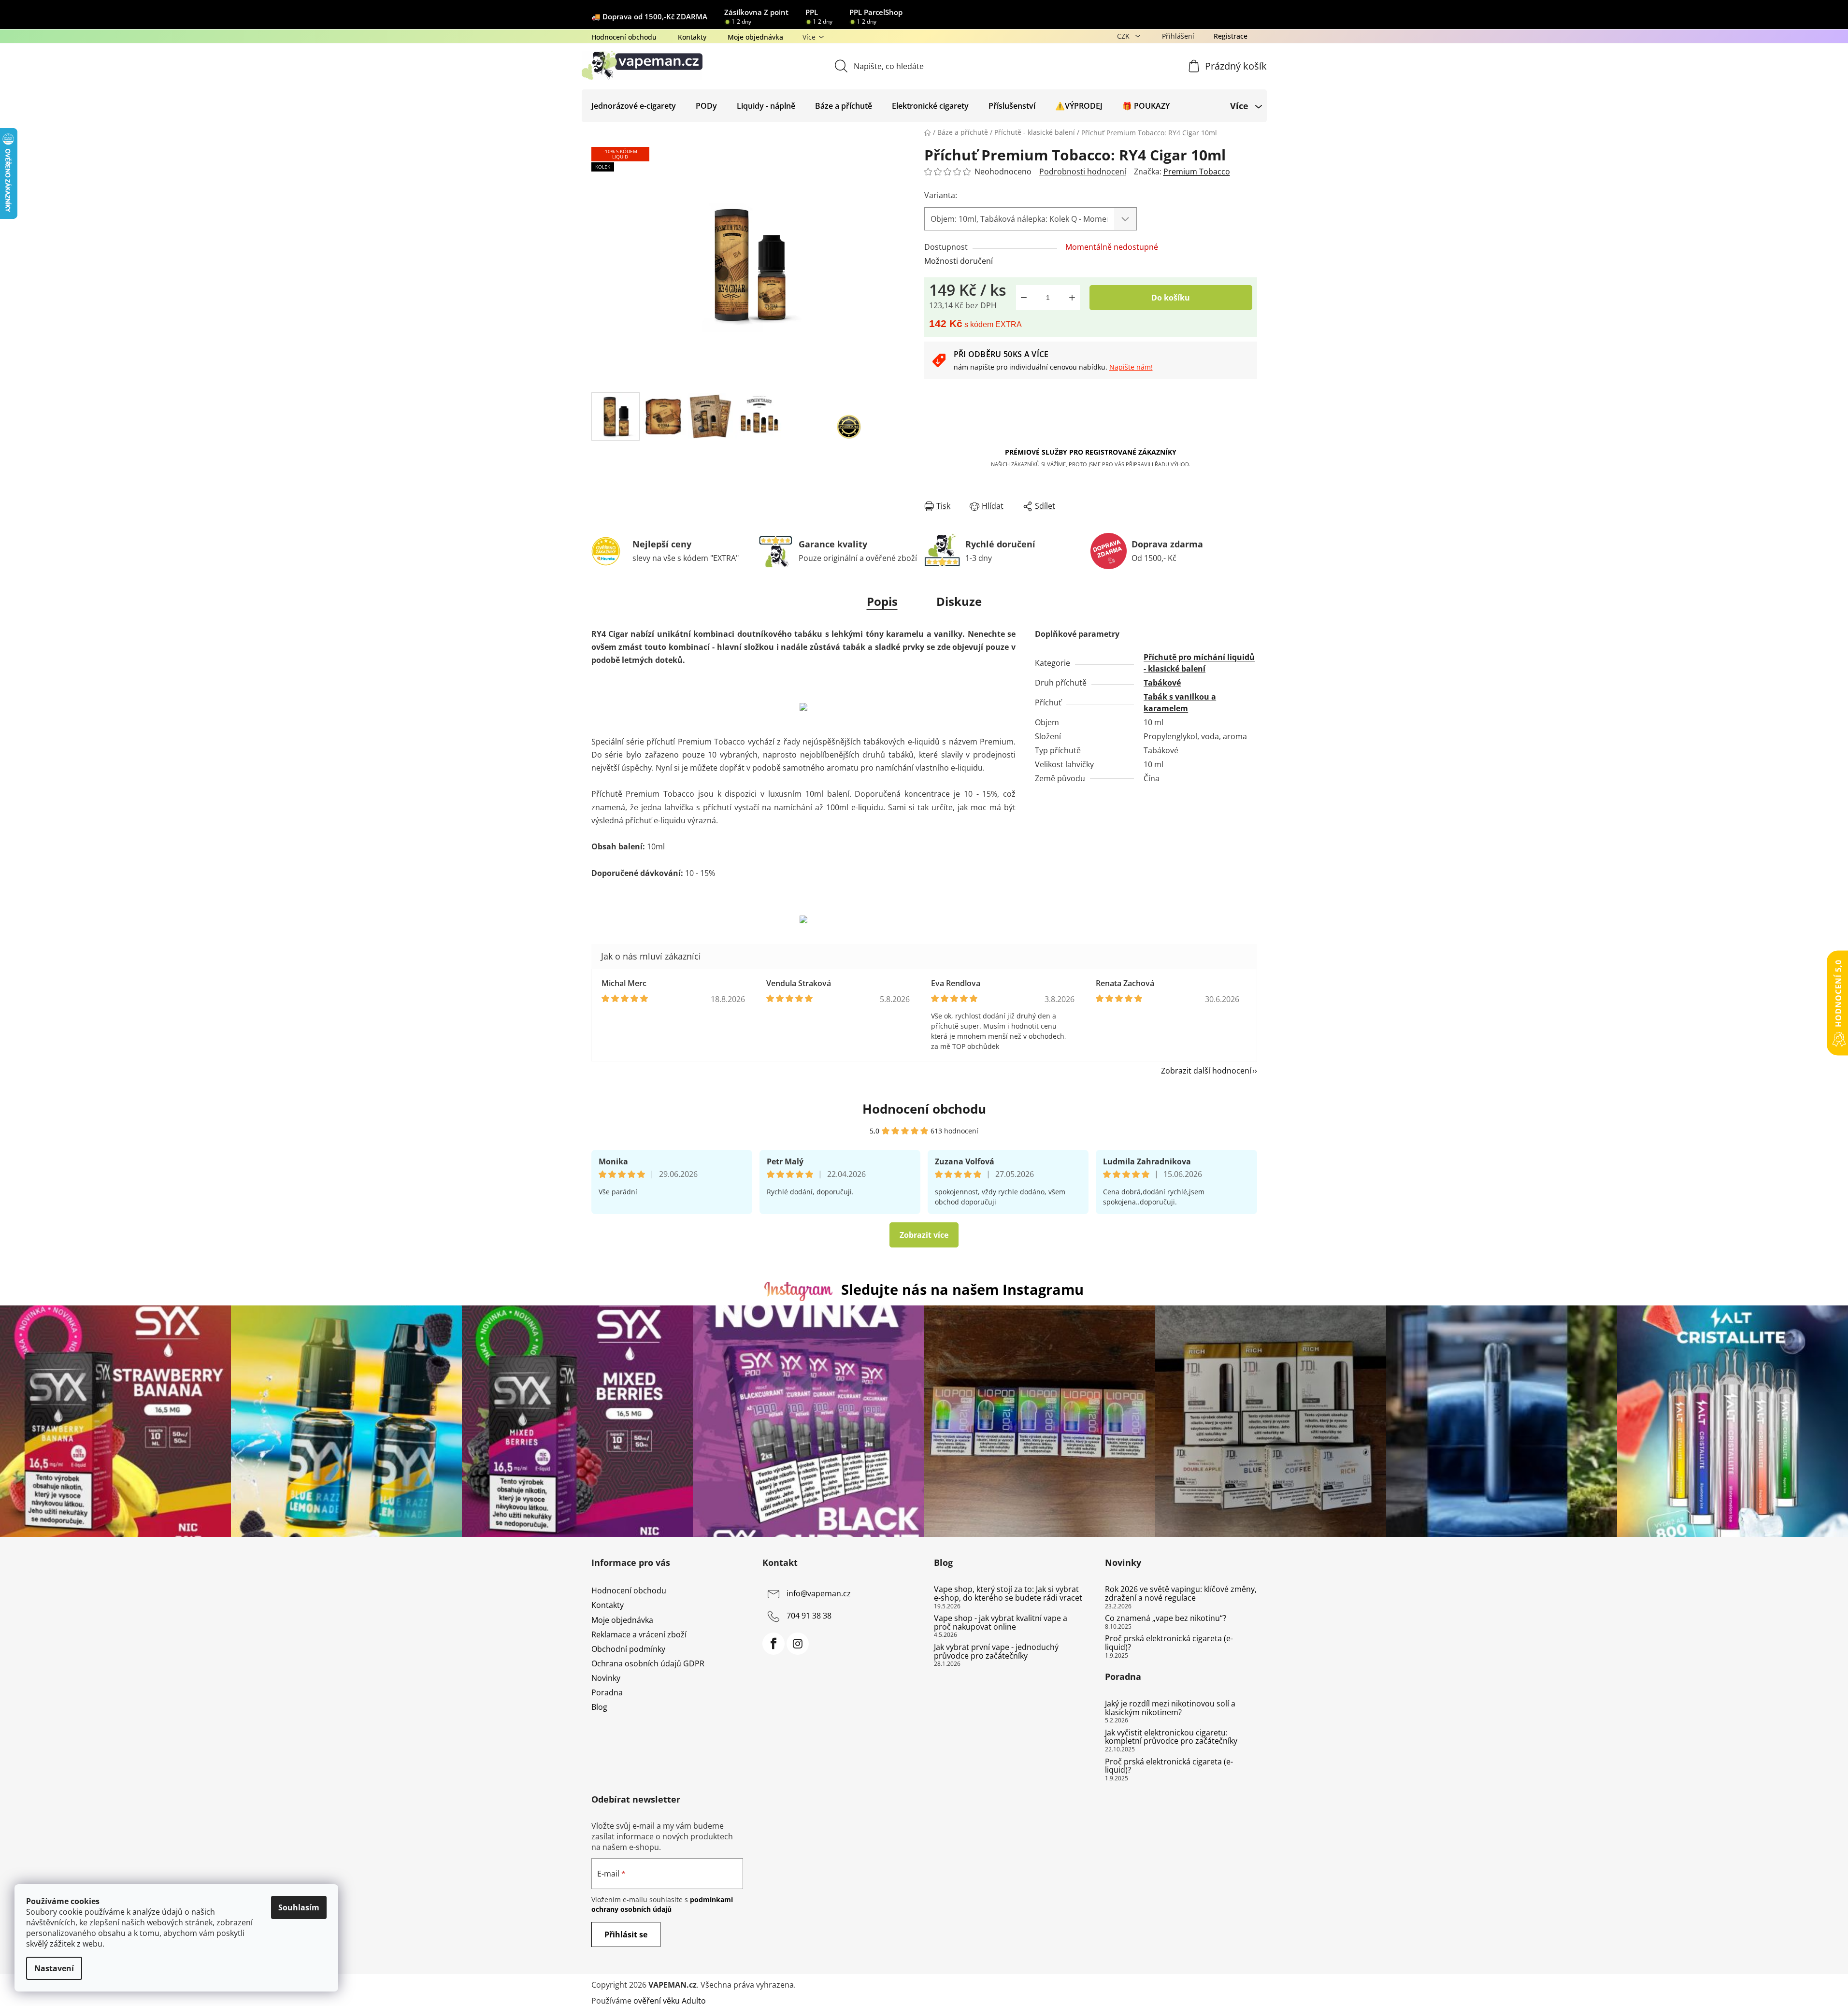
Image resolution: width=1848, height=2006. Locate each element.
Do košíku (1171, 298)
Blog (599, 1707)
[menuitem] (634, 106)
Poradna (607, 1692)
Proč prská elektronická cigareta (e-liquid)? (1169, 1643)
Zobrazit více (924, 1235)
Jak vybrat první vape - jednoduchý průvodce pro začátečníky (996, 1652)
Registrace (1231, 36)
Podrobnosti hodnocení (1083, 172)
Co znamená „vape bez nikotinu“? (1166, 1619)
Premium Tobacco (1197, 172)
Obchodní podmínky (628, 1649)
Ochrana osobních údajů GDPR (648, 1663)
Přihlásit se (626, 1934)
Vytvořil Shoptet (1228, 1985)
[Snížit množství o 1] (1024, 298)
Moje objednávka (755, 37)
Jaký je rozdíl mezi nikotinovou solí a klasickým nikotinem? (1170, 1708)
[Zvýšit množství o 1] (1072, 298)
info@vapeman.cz (819, 1594)
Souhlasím (299, 1907)
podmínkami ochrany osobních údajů (662, 1904)
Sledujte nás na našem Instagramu (962, 1289)
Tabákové (1162, 683)
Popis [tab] (882, 601)
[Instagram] (798, 1644)
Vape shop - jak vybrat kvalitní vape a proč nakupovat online (1001, 1623)
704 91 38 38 (809, 1616)
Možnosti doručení (959, 261)
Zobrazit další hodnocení (1206, 1071)
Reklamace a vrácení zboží (639, 1634)
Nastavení (54, 1968)
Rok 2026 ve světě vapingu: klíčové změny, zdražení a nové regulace (1181, 1594)
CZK (1124, 36)
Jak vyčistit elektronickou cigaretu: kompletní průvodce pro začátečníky (1171, 1737)
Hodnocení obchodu (624, 37)
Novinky (606, 1678)
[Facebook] (774, 1644)
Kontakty (692, 37)
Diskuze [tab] (959, 601)
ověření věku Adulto (670, 2001)
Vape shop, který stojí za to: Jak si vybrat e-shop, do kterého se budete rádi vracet (1008, 1594)
